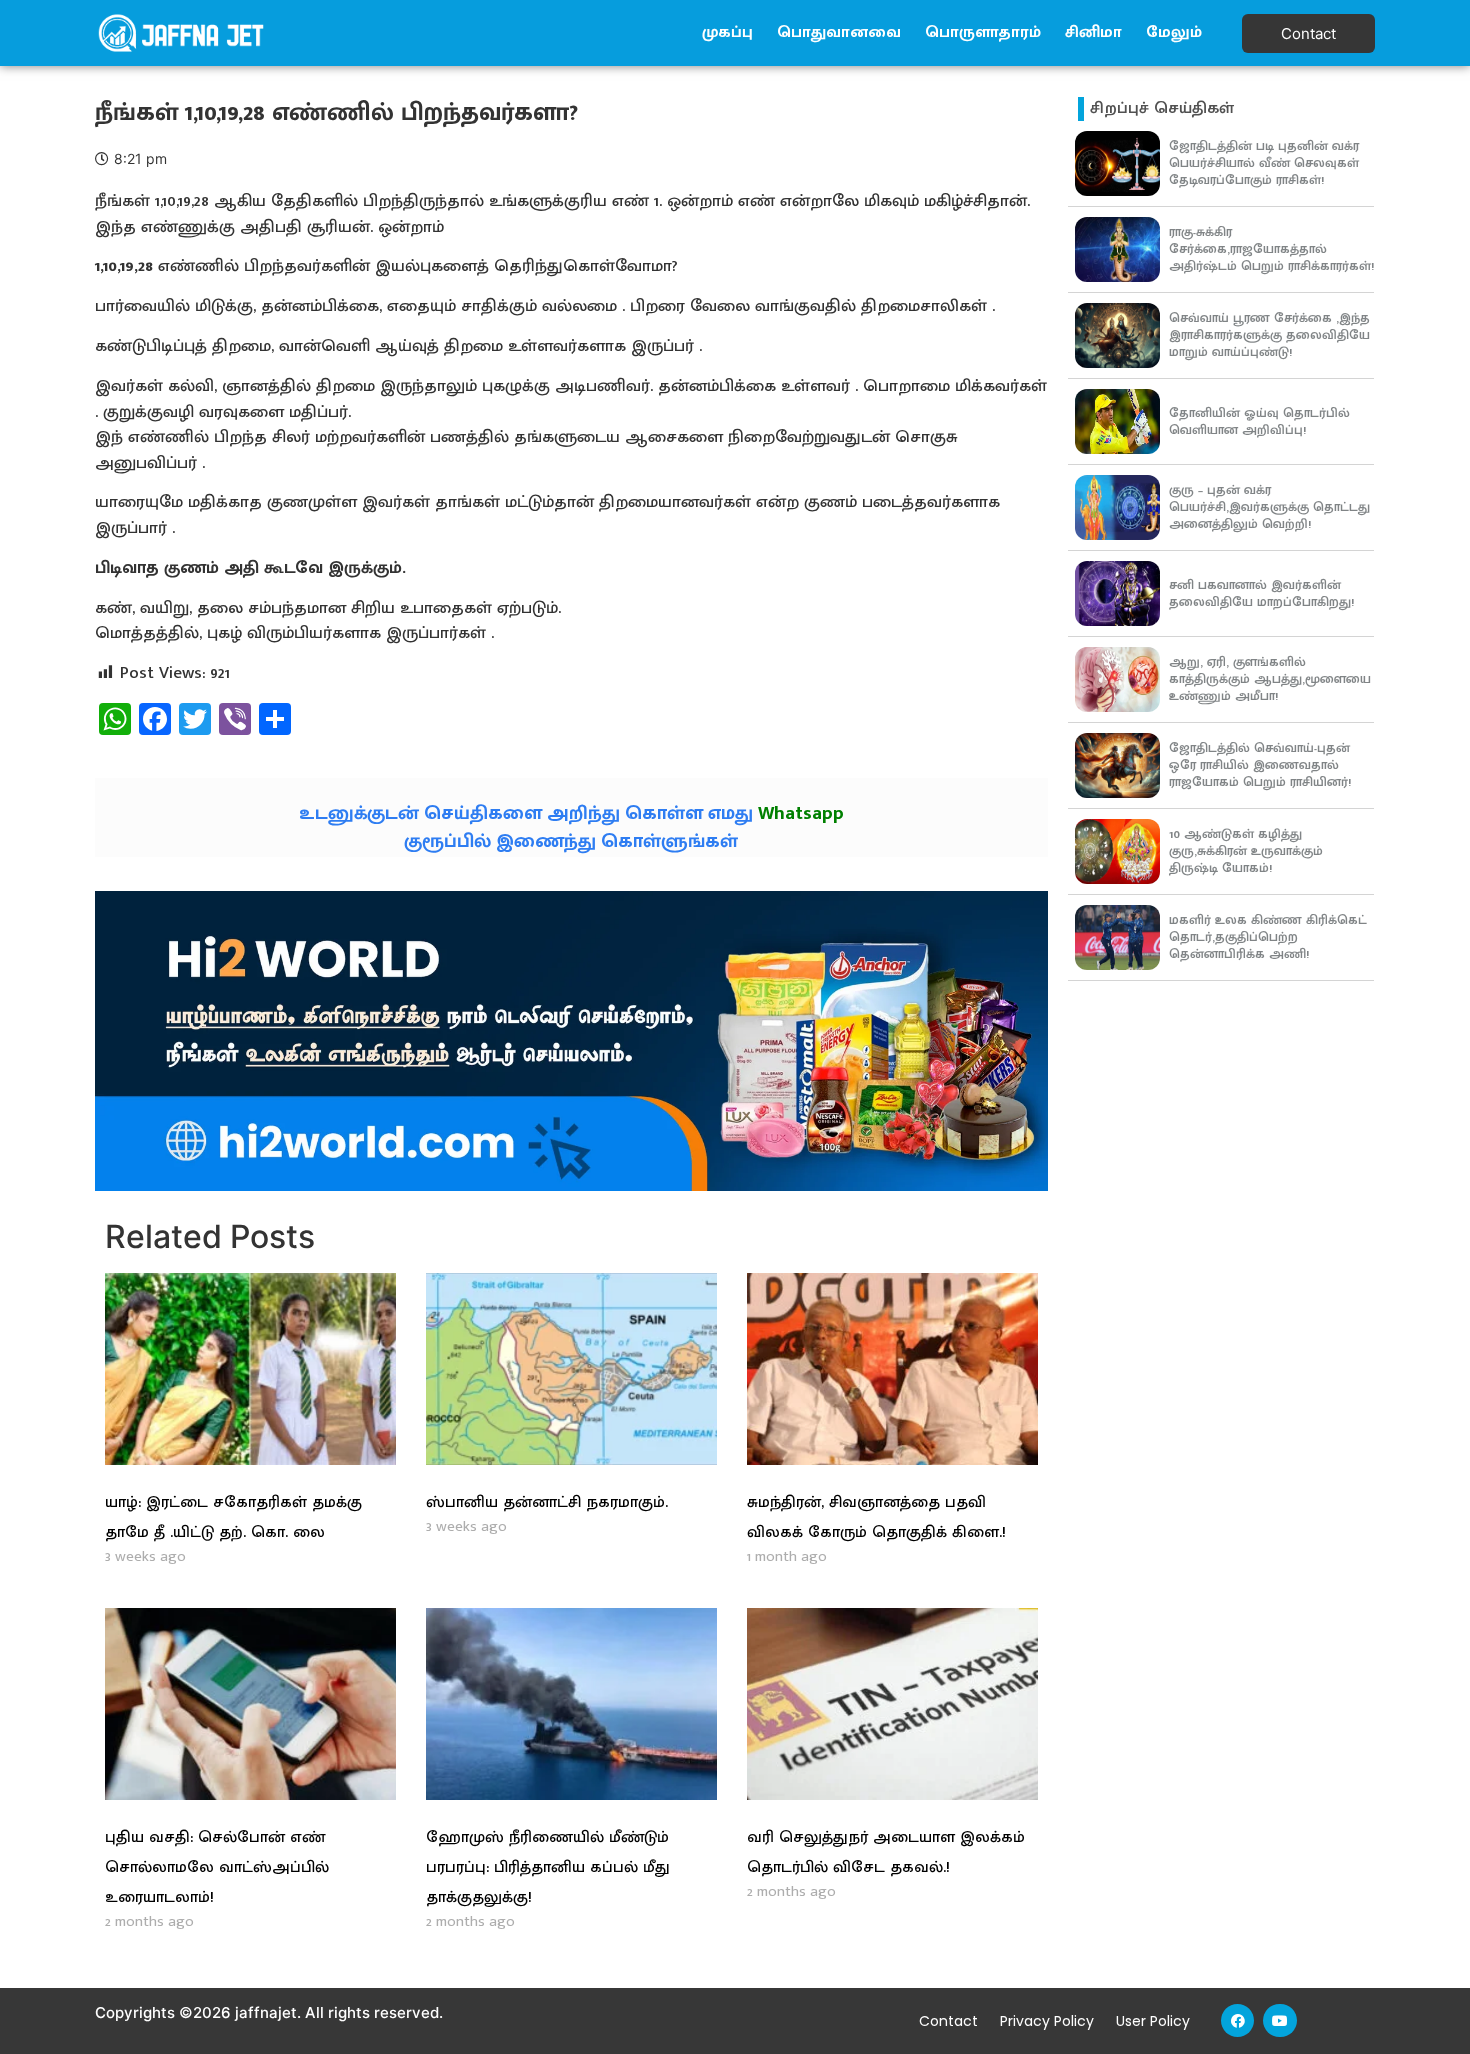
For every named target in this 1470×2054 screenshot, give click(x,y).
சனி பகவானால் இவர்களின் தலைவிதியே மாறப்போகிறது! (1261, 593)
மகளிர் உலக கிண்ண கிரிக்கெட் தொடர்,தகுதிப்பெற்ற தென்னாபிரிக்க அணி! (1268, 937)
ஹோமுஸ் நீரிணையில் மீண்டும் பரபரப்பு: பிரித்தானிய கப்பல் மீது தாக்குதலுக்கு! (548, 1867)
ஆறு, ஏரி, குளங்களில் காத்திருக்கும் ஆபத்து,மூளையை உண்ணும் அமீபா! (1270, 679)
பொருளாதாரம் (983, 32)
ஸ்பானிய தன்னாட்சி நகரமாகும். (547, 1502)
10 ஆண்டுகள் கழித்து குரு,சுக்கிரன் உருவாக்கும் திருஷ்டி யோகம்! (1246, 851)
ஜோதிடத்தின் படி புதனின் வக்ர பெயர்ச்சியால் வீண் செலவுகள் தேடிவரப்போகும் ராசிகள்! (1264, 163)
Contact (948, 2021)
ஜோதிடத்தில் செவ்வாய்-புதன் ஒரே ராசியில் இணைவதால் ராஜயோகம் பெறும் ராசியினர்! (1260, 765)
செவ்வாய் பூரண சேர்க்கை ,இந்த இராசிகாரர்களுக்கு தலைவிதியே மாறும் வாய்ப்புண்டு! (1269, 335)
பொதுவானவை (839, 32)
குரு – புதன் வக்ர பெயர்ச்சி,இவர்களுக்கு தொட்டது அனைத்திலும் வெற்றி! (1269, 507)
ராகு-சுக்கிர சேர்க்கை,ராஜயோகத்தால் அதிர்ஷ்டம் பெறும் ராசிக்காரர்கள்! (1271, 249)
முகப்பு (727, 32)
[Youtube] (1280, 2021)
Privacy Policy (1047, 2021)
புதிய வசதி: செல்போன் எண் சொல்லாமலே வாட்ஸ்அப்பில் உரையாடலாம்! (217, 1867)
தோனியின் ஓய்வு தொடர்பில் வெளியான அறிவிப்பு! (1259, 421)
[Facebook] (1238, 2021)
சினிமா (1093, 32)
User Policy (1153, 2021)
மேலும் (1174, 32)
